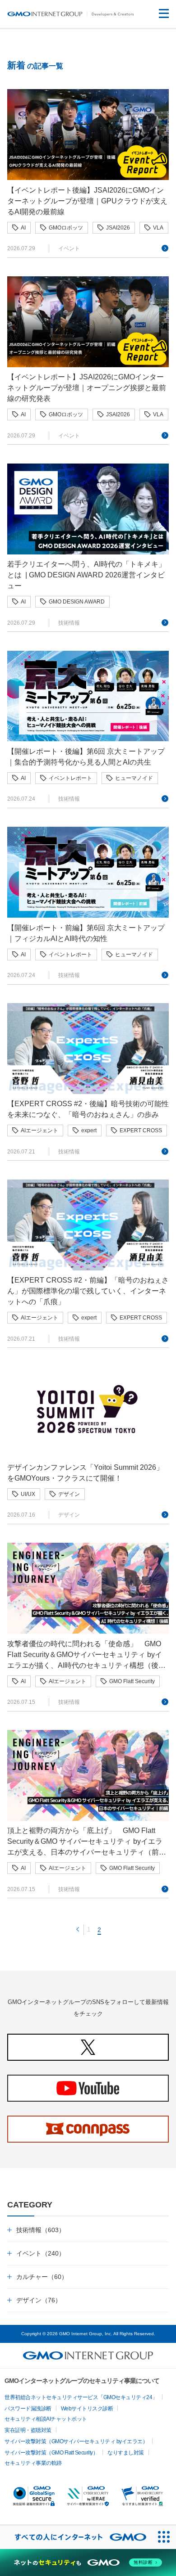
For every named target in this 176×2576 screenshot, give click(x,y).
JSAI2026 (118, 228)
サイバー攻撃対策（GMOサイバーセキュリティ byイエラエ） (76, 2441)
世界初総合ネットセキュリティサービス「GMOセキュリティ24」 (81, 2397)
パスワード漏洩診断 (28, 2409)
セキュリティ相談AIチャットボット (46, 2419)
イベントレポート (70, 778)
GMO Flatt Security (132, 1681)
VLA (158, 228)
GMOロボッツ (66, 228)
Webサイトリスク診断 (87, 2409)
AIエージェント (39, 1130)
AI (23, 228)
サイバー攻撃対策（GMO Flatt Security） (51, 2453)
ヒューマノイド (134, 778)
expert (89, 1130)
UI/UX (28, 1494)
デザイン (69, 1494)
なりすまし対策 (126, 2453)
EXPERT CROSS (141, 1130)
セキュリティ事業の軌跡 (33, 2463)
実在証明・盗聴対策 (28, 2430)
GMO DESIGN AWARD (77, 602)
